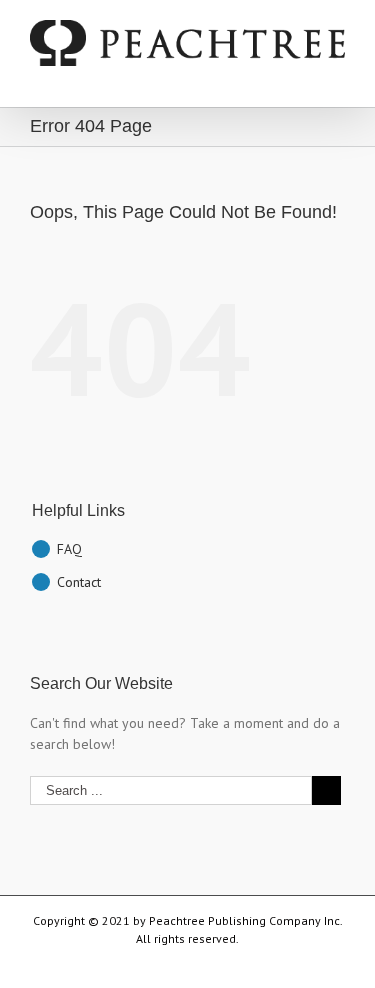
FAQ (69, 549)
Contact (79, 582)
